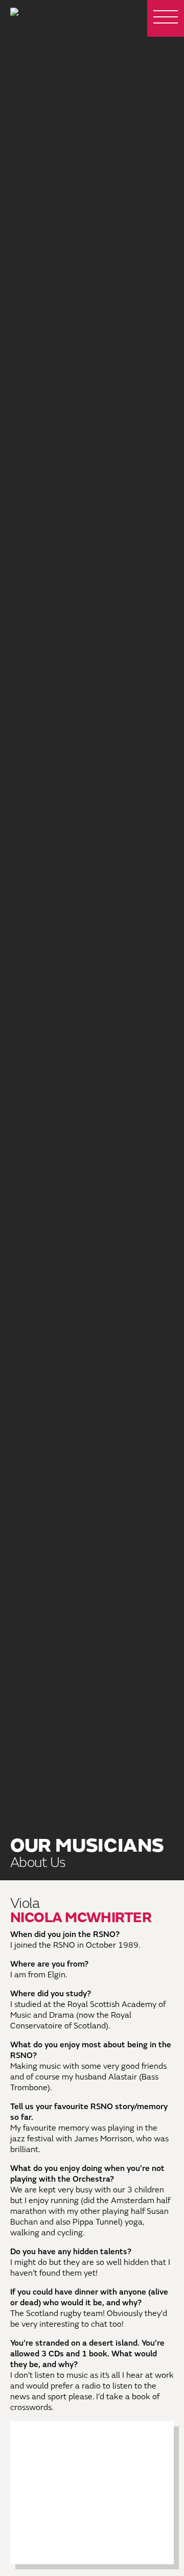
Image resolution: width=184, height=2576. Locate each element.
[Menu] (166, 18)
